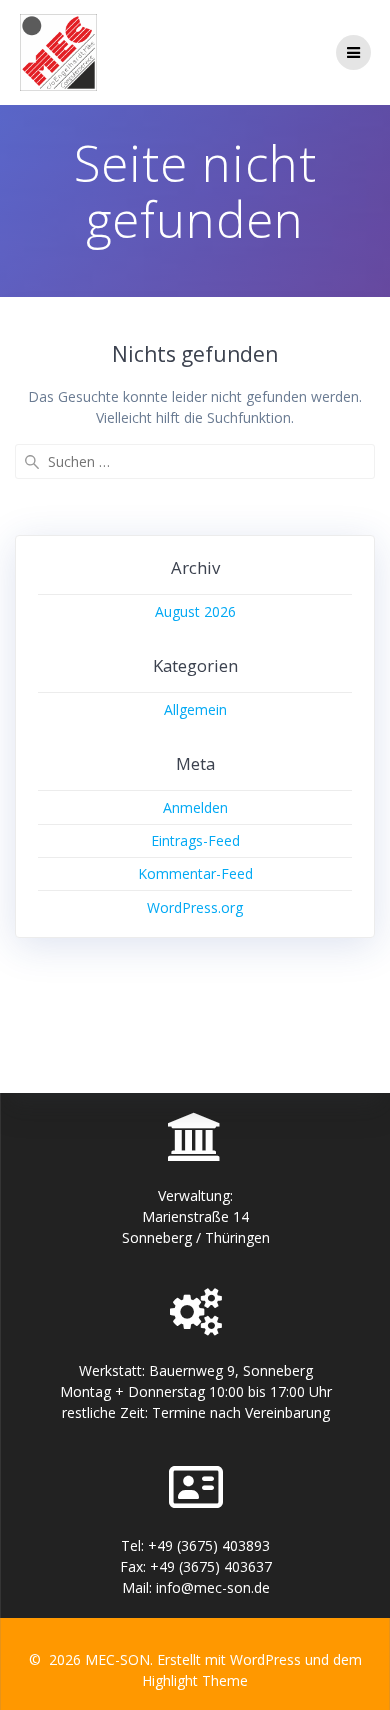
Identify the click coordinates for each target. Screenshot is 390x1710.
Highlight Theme (195, 1680)
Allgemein (195, 709)
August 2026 (195, 611)
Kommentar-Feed (195, 873)
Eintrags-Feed (195, 840)
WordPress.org (195, 907)
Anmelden (195, 807)
